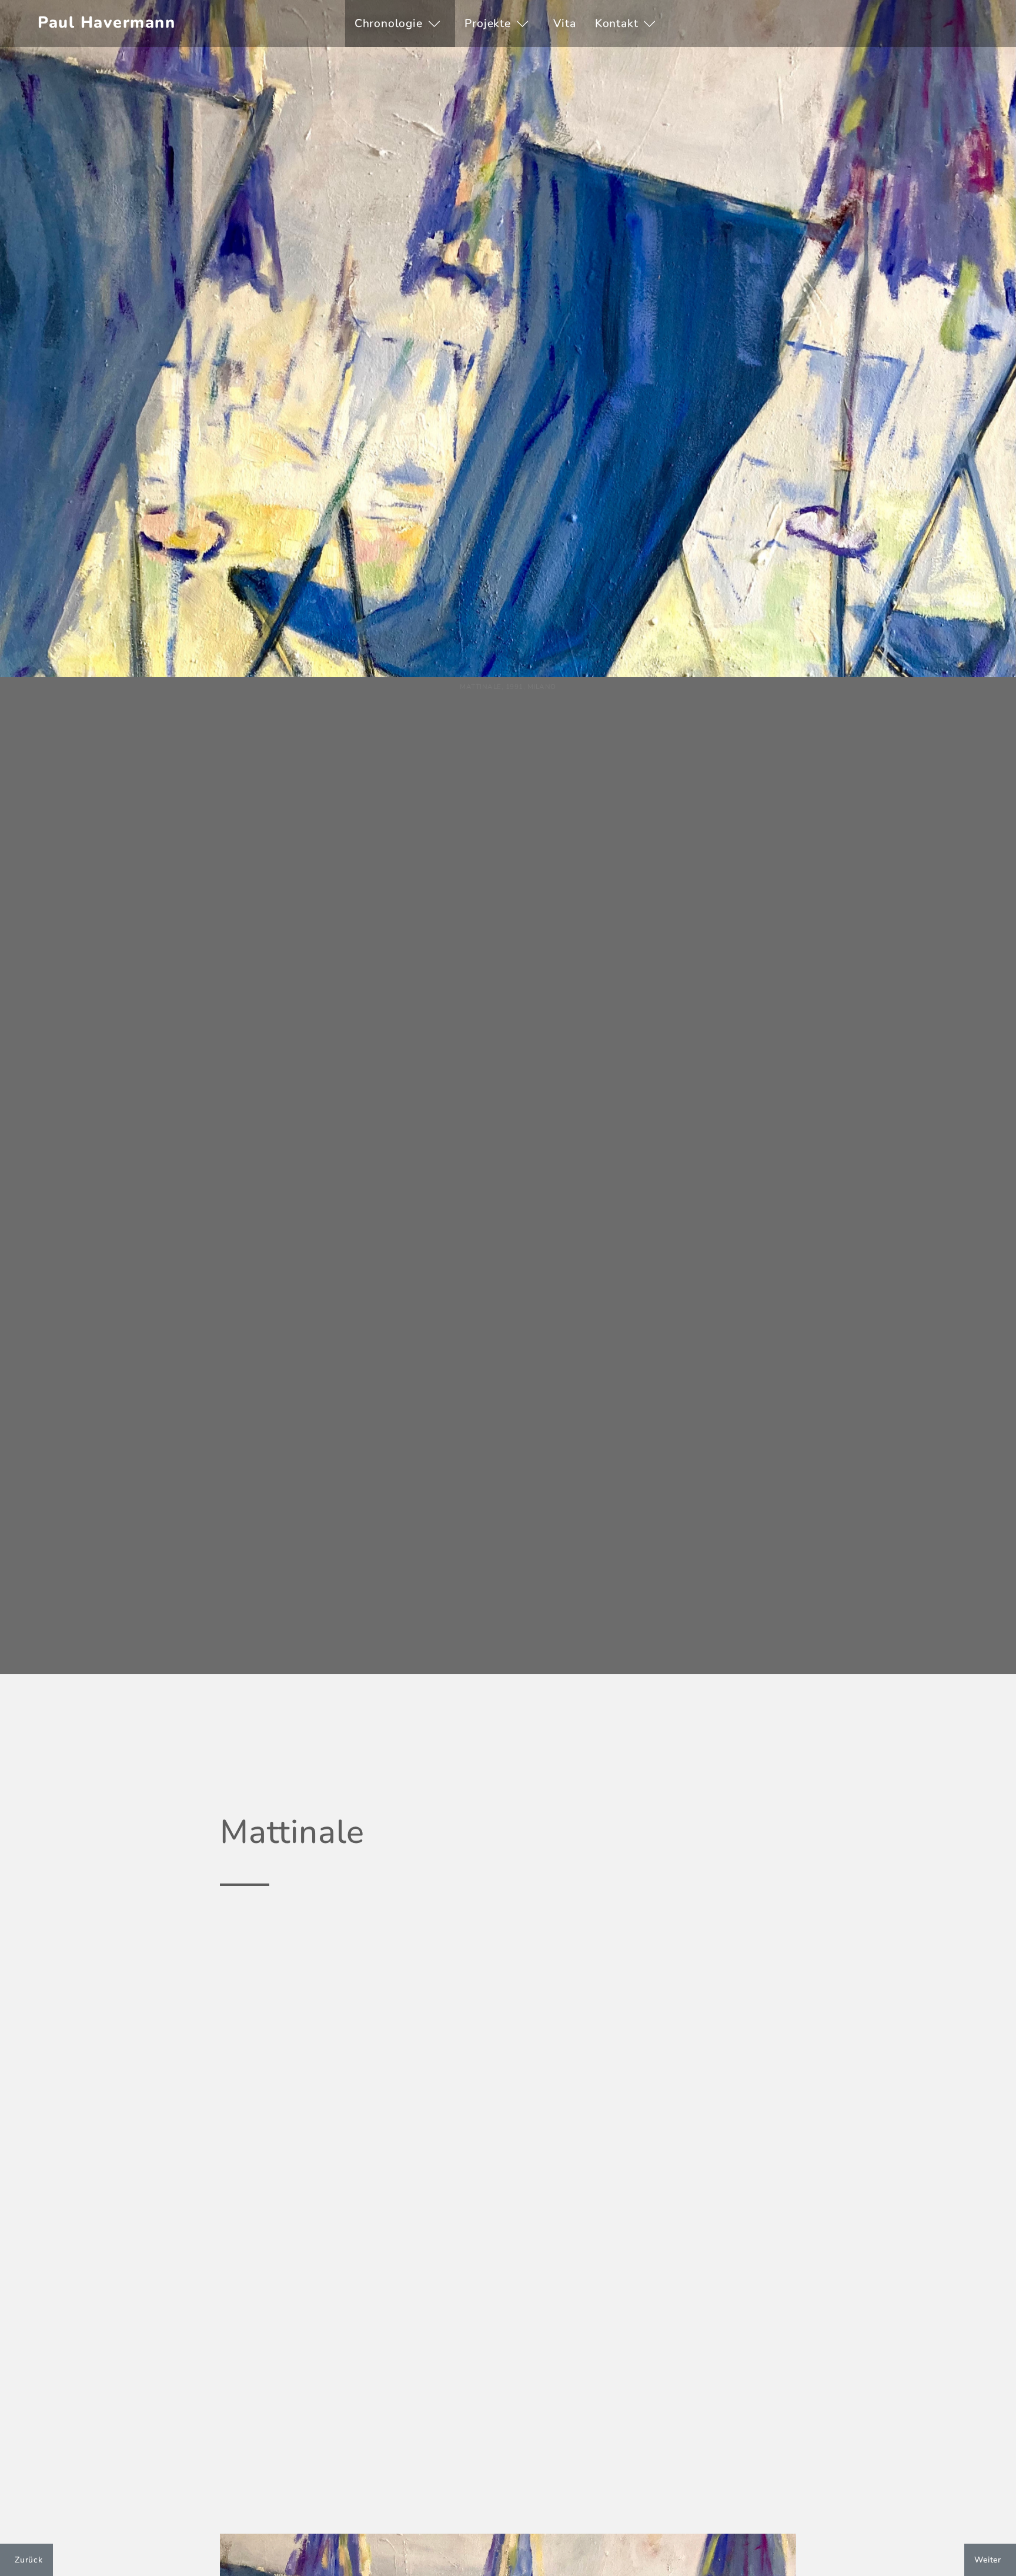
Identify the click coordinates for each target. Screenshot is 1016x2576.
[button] (400, 24)
